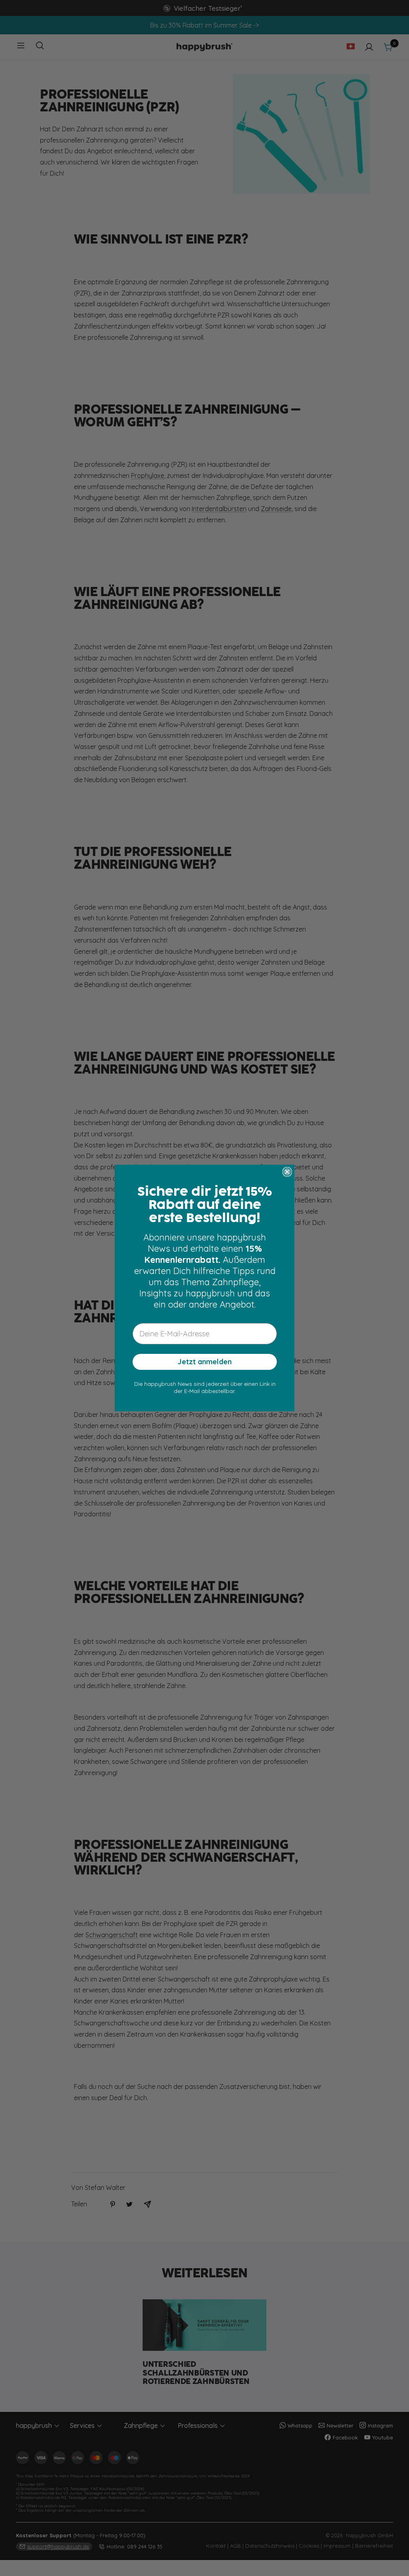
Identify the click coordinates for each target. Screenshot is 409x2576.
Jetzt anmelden (205, 1362)
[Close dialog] (287, 1172)
